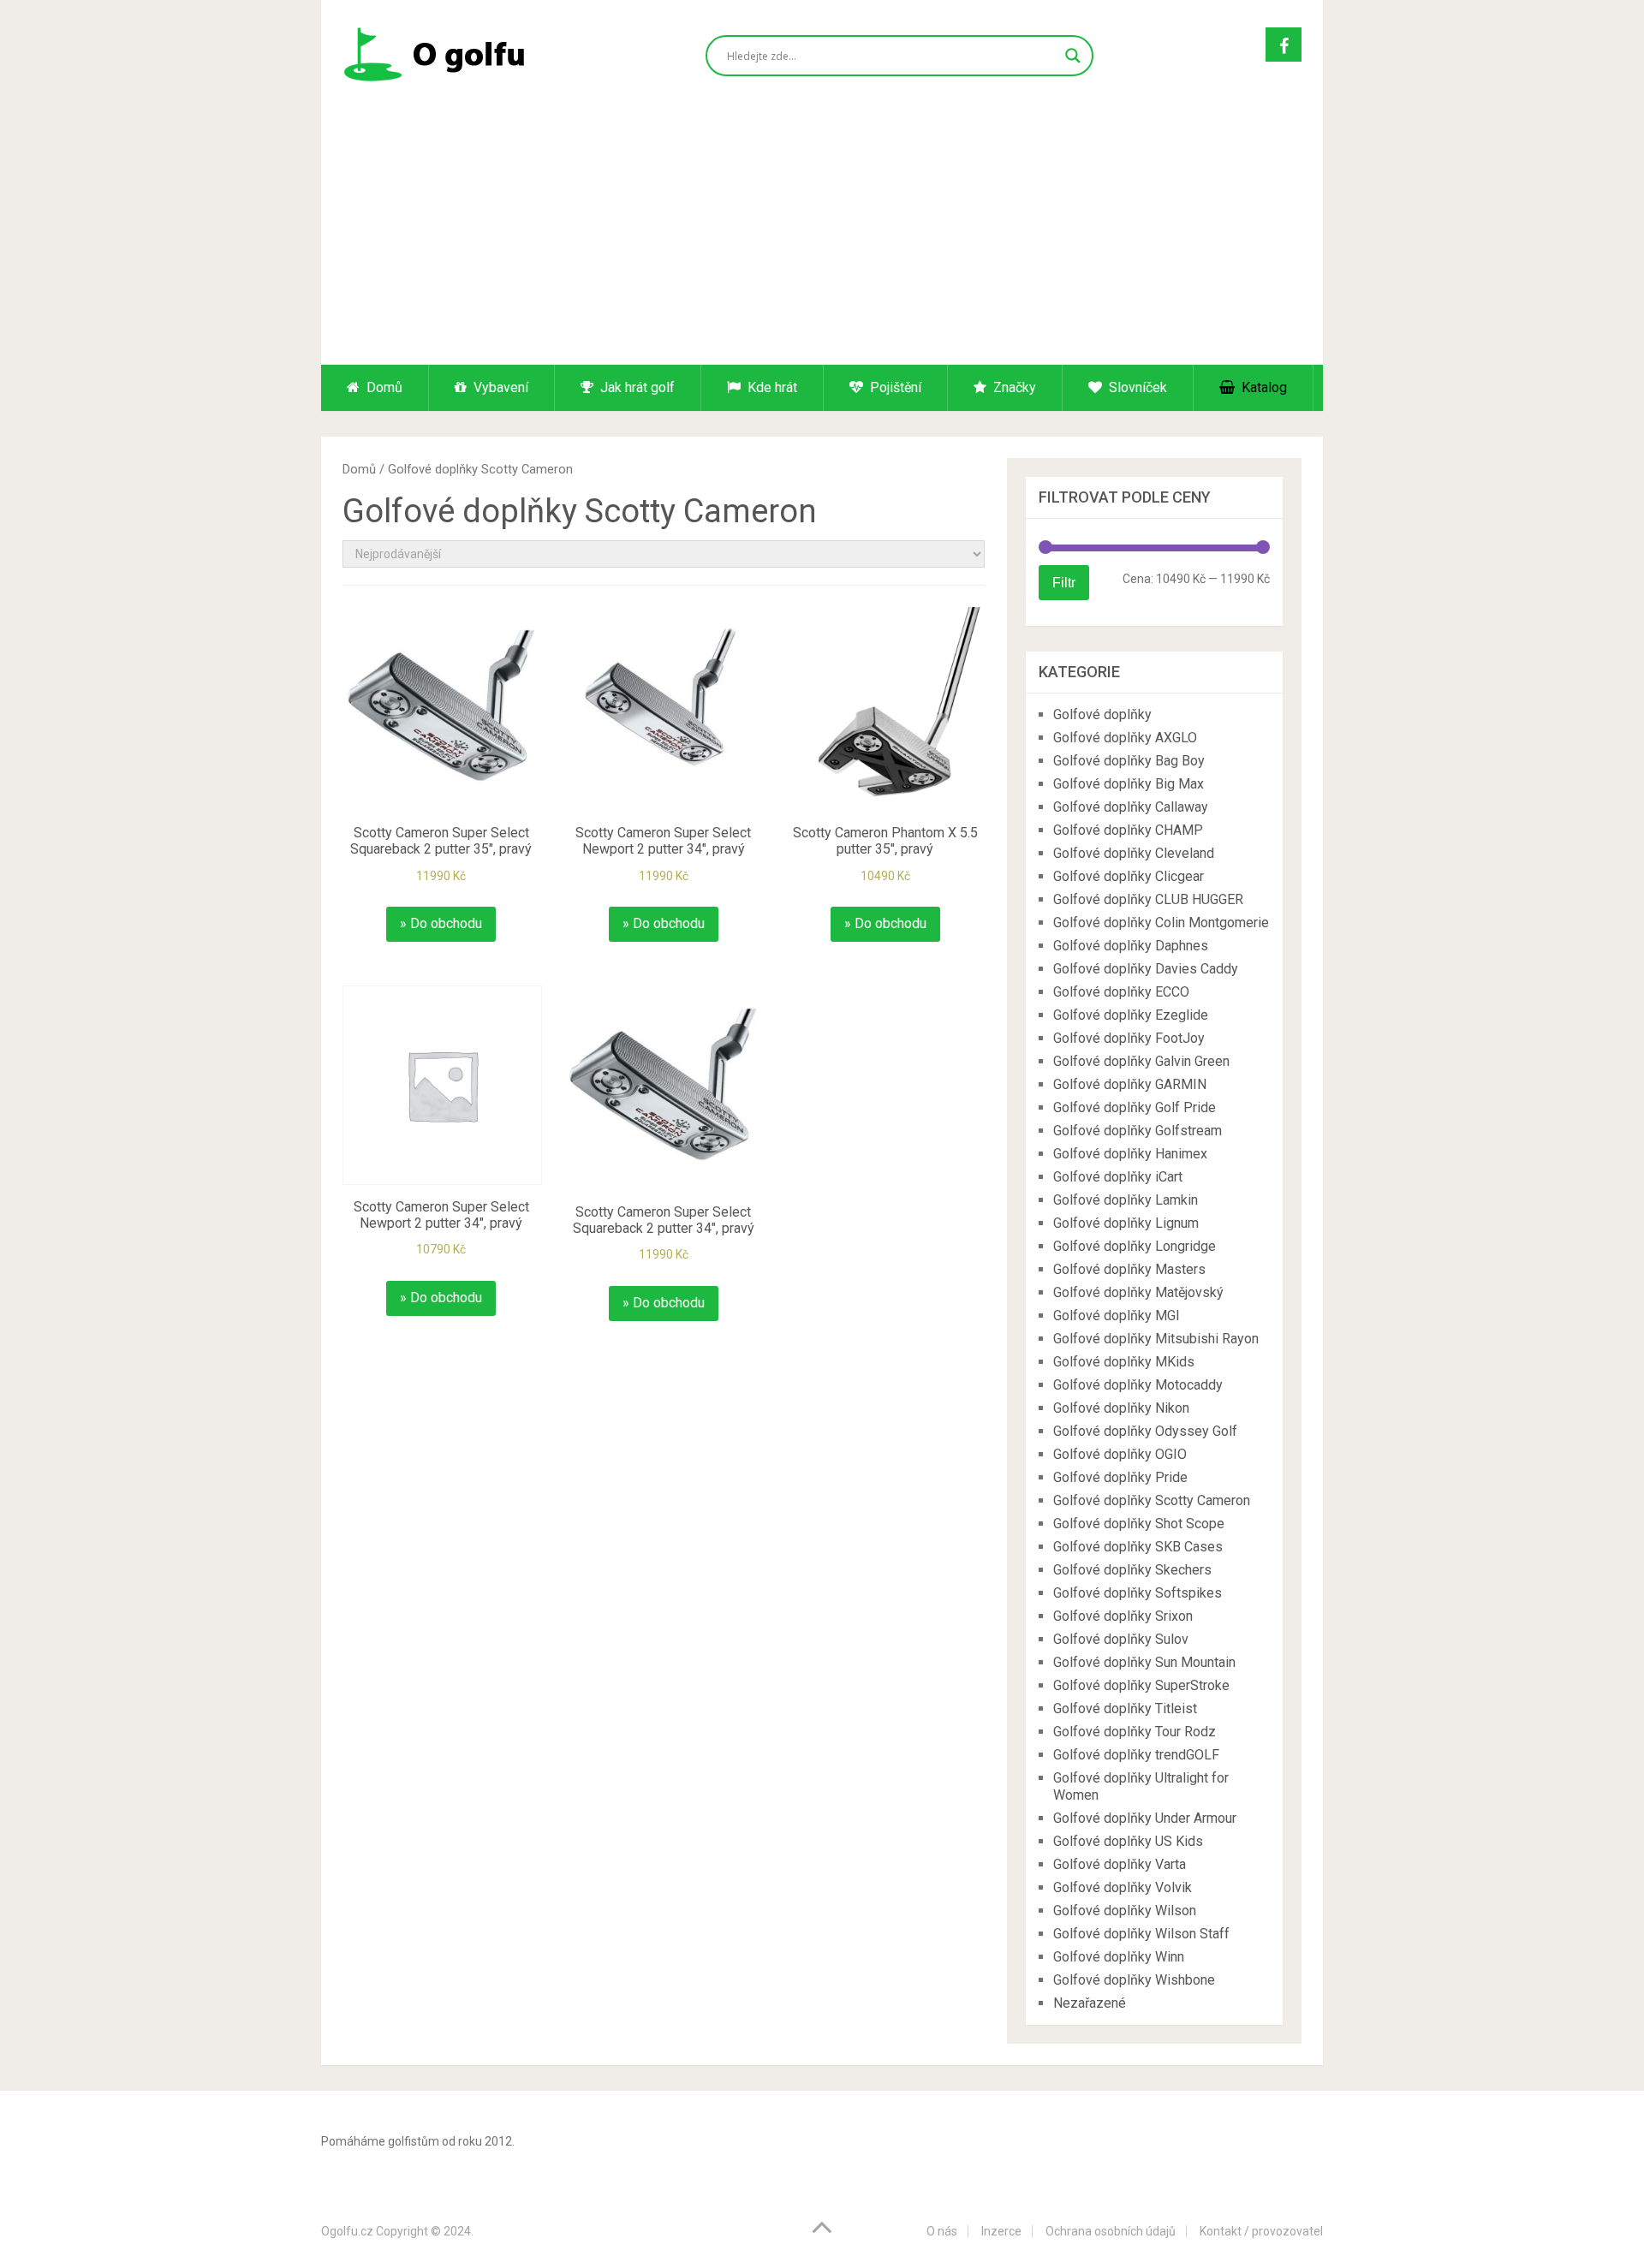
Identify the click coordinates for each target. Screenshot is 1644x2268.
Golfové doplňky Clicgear (1129, 876)
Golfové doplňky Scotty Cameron (1152, 1500)
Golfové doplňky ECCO (1121, 992)
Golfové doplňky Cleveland (1134, 853)
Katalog (1263, 387)
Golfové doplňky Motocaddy (1138, 1385)
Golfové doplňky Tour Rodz (1135, 1732)
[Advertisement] (822, 236)
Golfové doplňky (1102, 714)
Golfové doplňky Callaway (1131, 807)
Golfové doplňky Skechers (1132, 1570)
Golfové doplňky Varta (1120, 1864)
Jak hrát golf (636, 387)
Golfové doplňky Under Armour (1145, 1818)
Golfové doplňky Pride (1120, 1477)
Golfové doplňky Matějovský (1138, 1292)
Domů (383, 387)
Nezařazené (1090, 2003)
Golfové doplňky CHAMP (1128, 830)
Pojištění (894, 387)
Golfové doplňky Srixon (1123, 1616)
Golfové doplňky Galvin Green (1141, 1061)
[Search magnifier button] (1073, 56)
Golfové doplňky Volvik (1123, 1887)
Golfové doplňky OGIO (1120, 1454)
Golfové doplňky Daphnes (1131, 946)
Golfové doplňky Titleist (1125, 1708)
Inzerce (1001, 2231)
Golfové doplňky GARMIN (1130, 1084)
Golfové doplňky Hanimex (1130, 1154)
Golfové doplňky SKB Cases (1138, 1547)
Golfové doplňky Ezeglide (1131, 1015)
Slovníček (1136, 387)
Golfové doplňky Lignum (1126, 1223)
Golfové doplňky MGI (1117, 1316)
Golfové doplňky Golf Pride (1135, 1107)
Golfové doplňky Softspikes (1138, 1593)
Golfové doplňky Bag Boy (1129, 761)
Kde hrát (771, 387)
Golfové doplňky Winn (1119, 1957)
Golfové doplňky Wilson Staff (1141, 1934)
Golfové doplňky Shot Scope (1139, 1524)
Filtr (1064, 582)
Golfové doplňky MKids (1124, 1362)
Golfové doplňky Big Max (1129, 784)
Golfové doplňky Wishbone (1134, 1980)
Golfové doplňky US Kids (1128, 1841)
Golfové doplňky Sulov (1121, 1639)
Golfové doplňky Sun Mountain (1144, 1662)
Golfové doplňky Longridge (1135, 1246)
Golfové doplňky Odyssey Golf (1145, 1431)
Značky (1013, 387)
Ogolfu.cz (347, 2231)
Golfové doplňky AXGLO (1125, 738)
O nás (942, 2231)
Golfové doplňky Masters (1129, 1269)
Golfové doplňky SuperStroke (1141, 1685)
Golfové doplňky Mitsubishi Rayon (1156, 1339)
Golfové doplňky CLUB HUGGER (1148, 899)
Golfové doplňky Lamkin (1126, 1200)
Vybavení (499, 387)
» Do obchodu (441, 923)
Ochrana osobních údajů (1111, 2231)
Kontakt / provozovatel (1261, 2231)
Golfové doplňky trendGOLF (1136, 1755)
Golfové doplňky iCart (1118, 1177)
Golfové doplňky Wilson (1125, 1911)
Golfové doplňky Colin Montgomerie (1161, 923)
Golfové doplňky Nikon (1121, 1408)
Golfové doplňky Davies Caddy (1146, 969)
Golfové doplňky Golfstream (1138, 1131)
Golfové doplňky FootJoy (1129, 1038)
